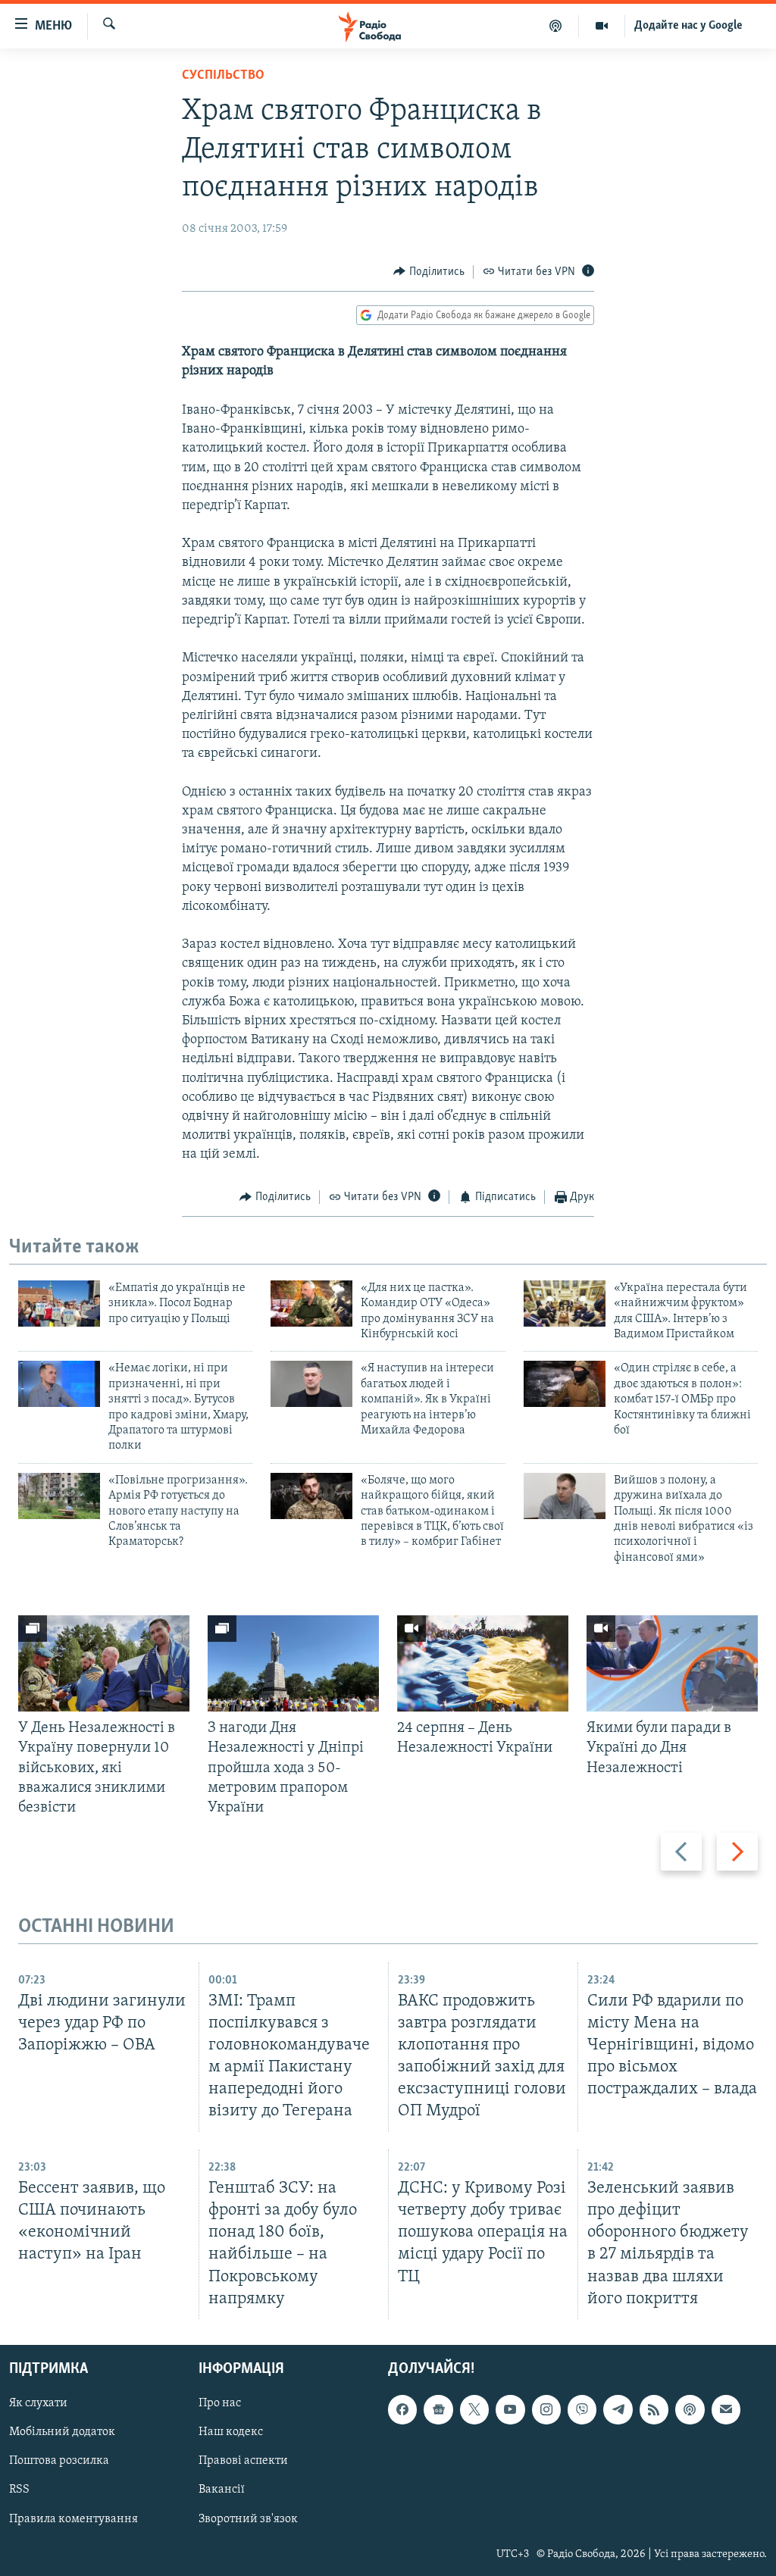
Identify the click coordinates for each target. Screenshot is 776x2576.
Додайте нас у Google (688, 26)
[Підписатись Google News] (438, 2409)
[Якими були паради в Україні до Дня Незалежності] (672, 1663)
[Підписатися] (726, 2409)
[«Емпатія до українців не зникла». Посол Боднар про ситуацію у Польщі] (59, 1304)
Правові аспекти (243, 2461)
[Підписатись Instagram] (546, 2409)
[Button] (429, 272)
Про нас (220, 2403)
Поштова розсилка (59, 2461)
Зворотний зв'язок (248, 2518)
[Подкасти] (556, 26)
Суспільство (223, 76)
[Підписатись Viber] (582, 2409)
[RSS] (654, 2409)
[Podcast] (690, 2409)
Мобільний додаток (62, 2432)
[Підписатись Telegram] (618, 2409)
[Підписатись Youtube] (510, 2409)
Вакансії (222, 2490)
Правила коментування (74, 2518)
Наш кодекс (231, 2432)
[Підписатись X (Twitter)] (474, 2409)
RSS (19, 2490)
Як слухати (38, 2403)
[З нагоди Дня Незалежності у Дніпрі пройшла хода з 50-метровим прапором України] (293, 1663)
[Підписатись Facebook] (402, 2409)
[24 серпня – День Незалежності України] (483, 1663)
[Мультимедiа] (602, 26)
